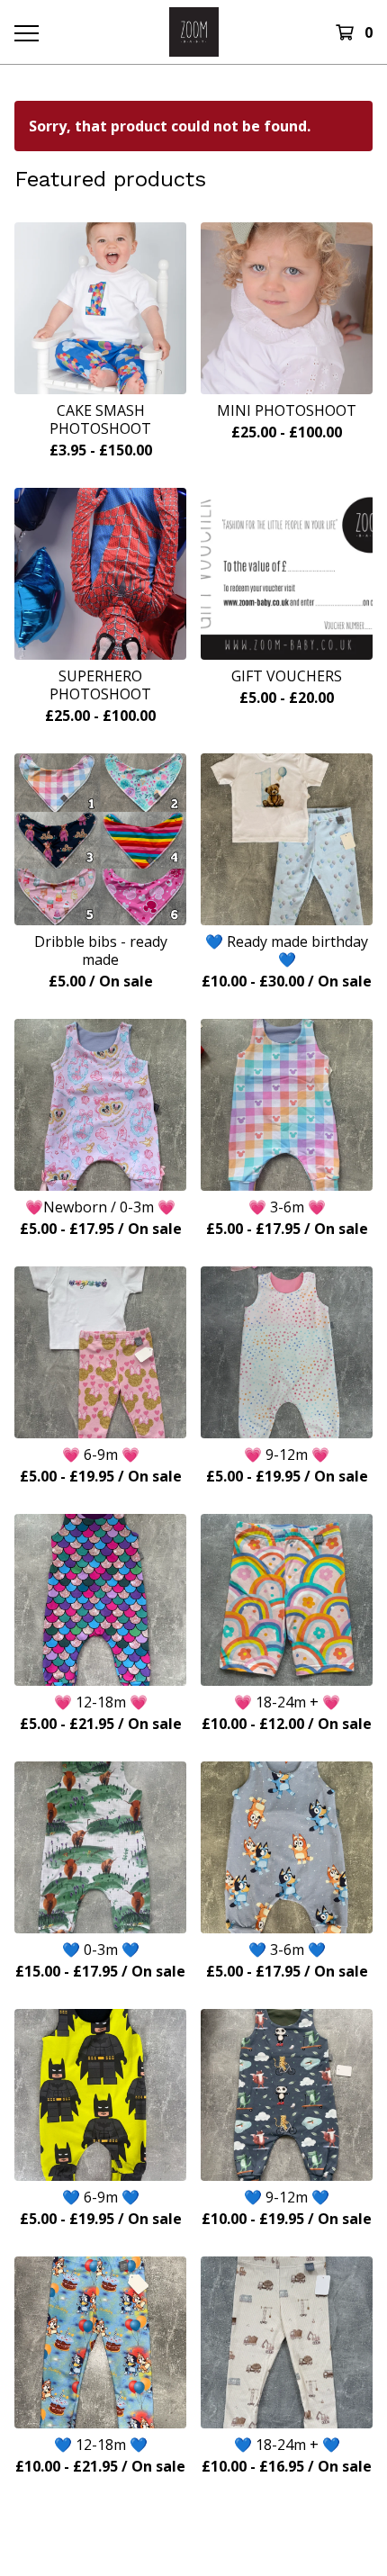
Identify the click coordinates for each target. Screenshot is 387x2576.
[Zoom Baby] (194, 32)
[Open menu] (26, 32)
